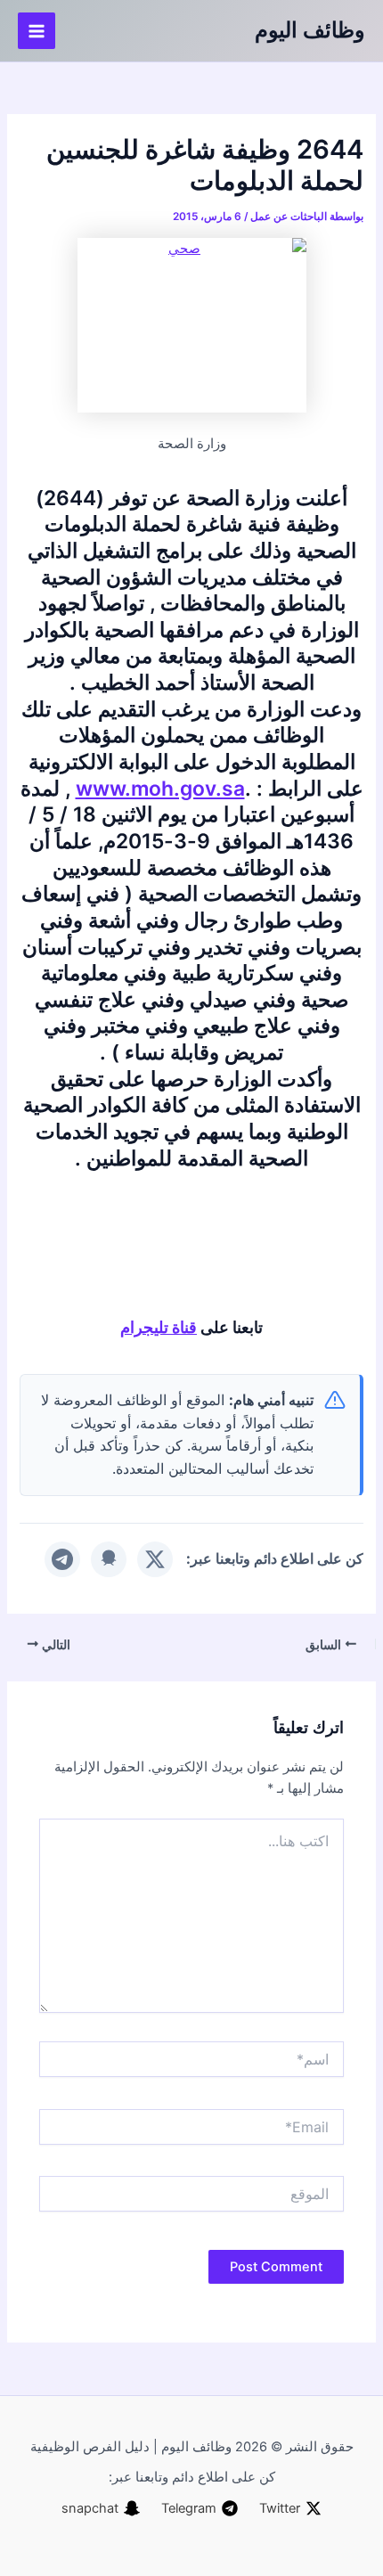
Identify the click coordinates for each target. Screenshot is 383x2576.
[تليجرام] (62, 1559)
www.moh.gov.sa (160, 789)
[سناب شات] (109, 1559)
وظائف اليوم (310, 30)
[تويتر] (155, 1559)
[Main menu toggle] (37, 31)
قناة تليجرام (159, 1327)
